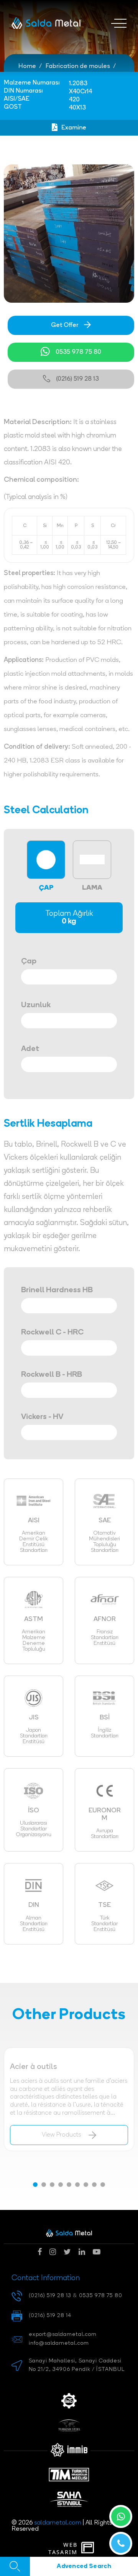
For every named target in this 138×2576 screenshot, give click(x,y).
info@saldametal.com (59, 2343)
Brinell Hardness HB (57, 1290)
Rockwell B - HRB (52, 1375)
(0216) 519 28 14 (50, 2316)
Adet (30, 1049)
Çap (29, 961)
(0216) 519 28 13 (77, 379)
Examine (74, 128)
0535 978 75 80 (78, 352)
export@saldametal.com (63, 2335)
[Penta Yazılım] (89, 2548)
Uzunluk (36, 1005)
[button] (35, 2185)
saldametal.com (58, 2523)
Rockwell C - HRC (52, 1333)
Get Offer (65, 325)
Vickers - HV (42, 1417)
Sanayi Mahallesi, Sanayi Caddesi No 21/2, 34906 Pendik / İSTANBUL (77, 2365)
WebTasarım (63, 2548)
